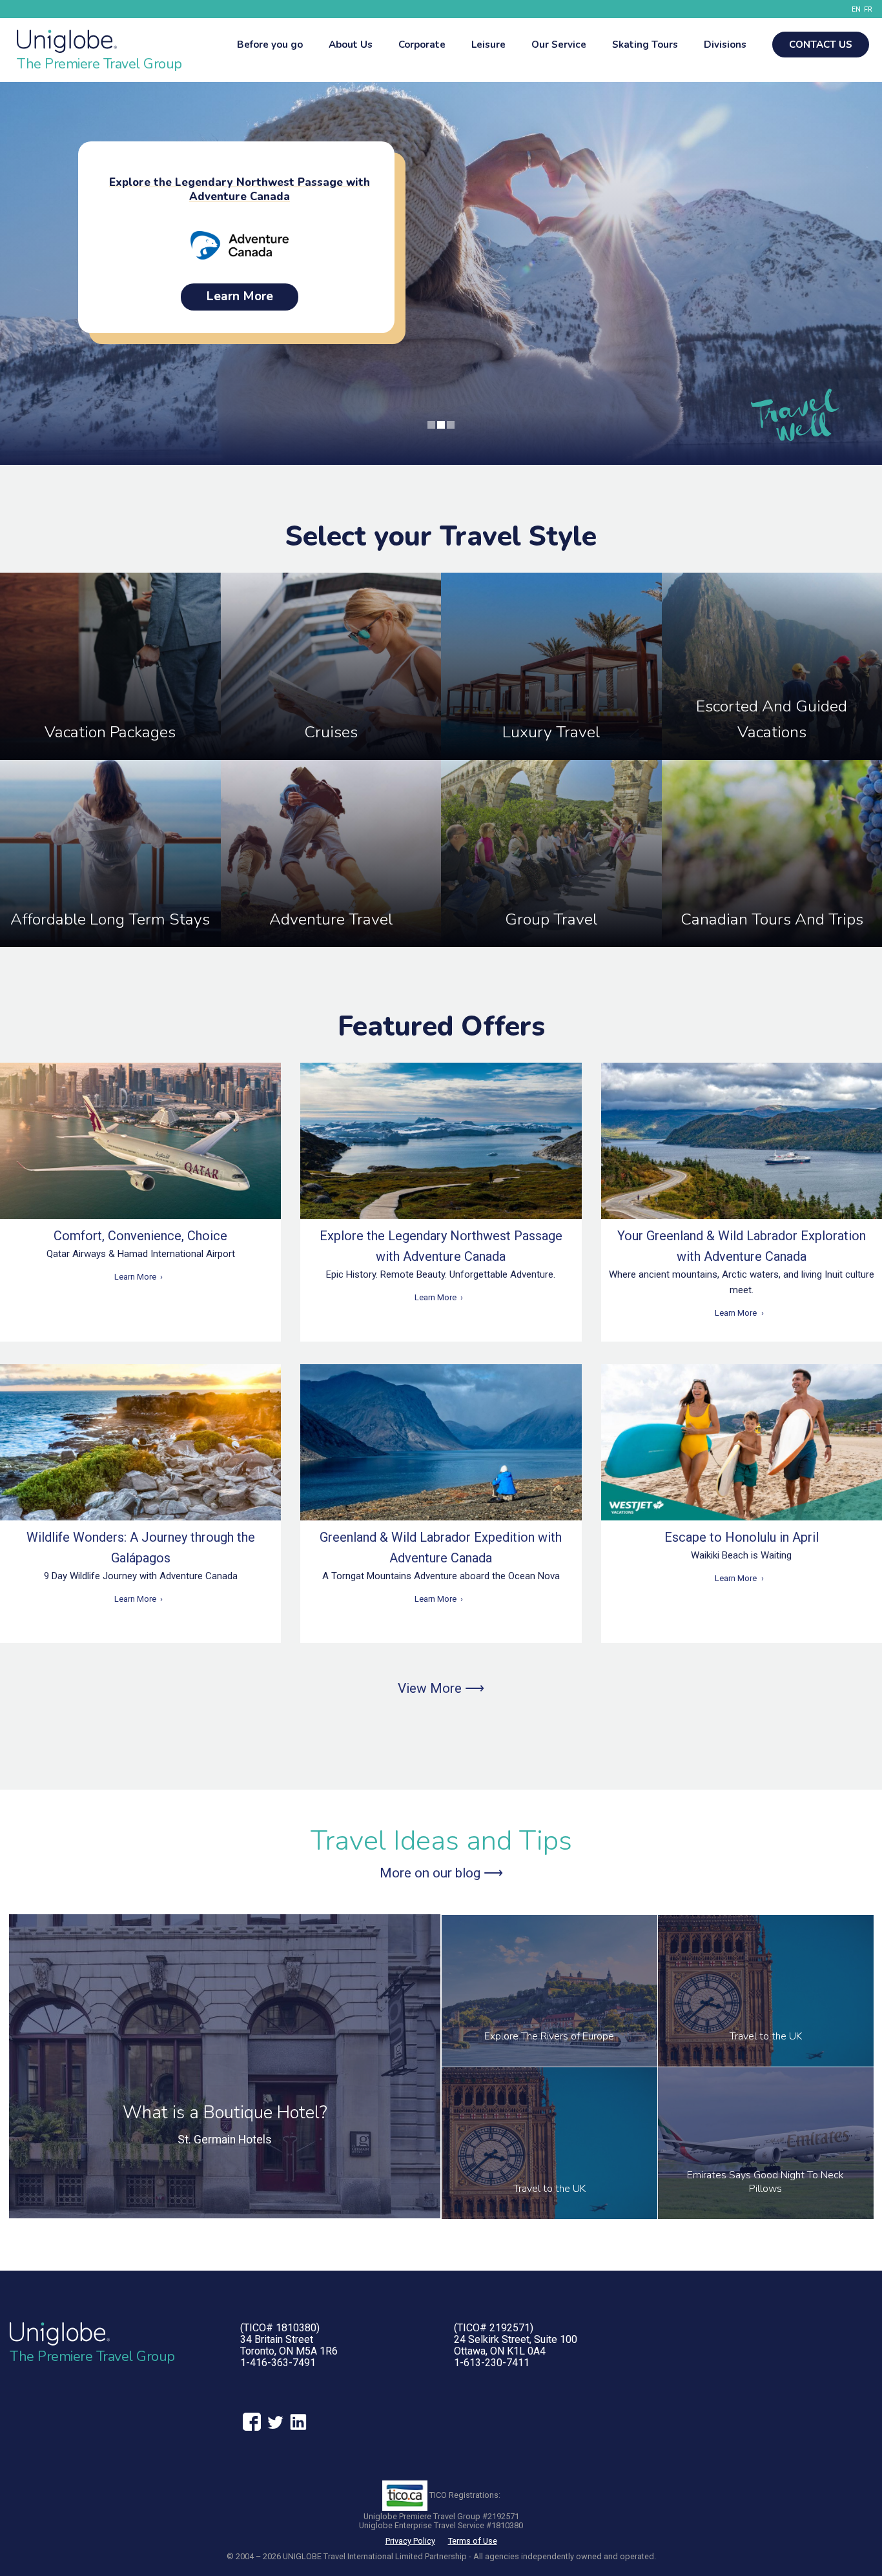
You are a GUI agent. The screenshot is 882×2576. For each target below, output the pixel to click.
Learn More (135, 1277)
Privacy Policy (410, 2541)
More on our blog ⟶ (441, 1873)
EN (856, 9)
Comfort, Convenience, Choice (140, 1236)
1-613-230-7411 (492, 2363)
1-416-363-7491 (278, 2363)
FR (868, 9)
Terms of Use (473, 2541)
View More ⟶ (441, 1688)
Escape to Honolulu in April (742, 1537)
